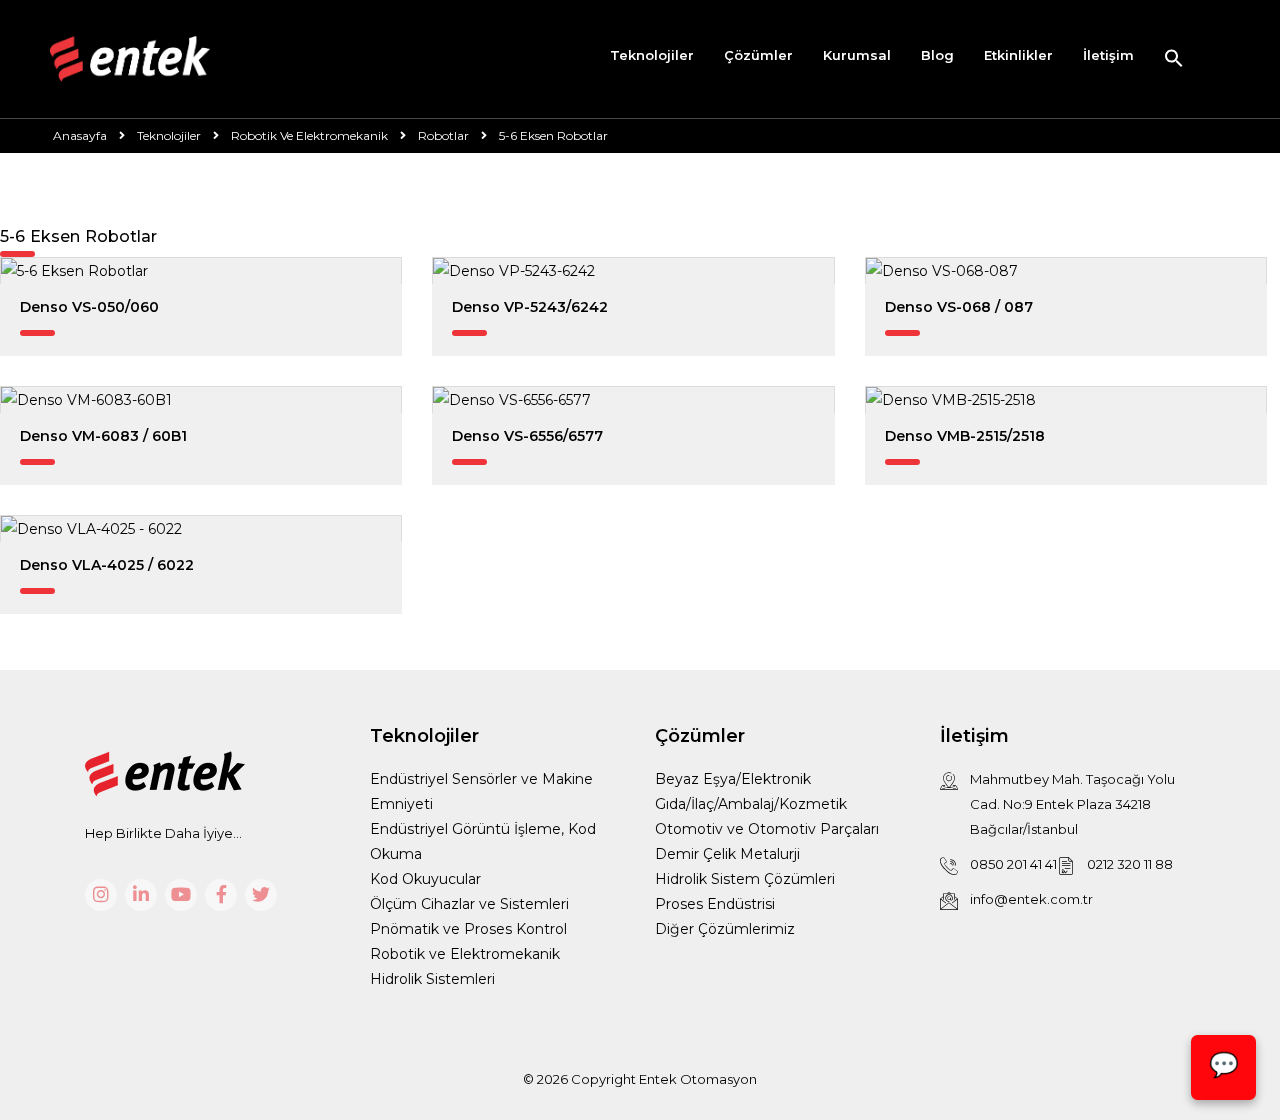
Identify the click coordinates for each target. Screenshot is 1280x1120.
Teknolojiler (652, 55)
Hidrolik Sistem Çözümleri (745, 879)
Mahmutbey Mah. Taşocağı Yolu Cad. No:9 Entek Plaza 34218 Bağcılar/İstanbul (1072, 804)
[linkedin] (141, 895)
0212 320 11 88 (1130, 864)
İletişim (1108, 55)
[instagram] (101, 895)
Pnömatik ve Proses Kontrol (468, 929)
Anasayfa (80, 135)
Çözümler (758, 55)
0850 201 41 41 (1013, 864)
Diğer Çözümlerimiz (725, 929)
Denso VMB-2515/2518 (965, 436)
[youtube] (181, 895)
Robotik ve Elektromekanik (465, 954)
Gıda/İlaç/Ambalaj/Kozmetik (751, 804)
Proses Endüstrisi (715, 904)
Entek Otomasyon (698, 1079)
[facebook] (221, 895)
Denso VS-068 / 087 (959, 307)
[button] (1174, 59)
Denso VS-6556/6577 (527, 436)
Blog (937, 55)
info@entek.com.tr (1031, 899)
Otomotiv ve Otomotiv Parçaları (767, 829)
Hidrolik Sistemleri (432, 979)
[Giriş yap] (1214, 59)
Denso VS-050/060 (89, 307)
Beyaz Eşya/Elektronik (733, 779)
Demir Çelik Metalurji (727, 854)
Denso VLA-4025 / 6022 (107, 565)
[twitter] (261, 895)
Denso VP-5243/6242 (530, 307)
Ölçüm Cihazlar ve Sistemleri (469, 904)
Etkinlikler (1018, 55)
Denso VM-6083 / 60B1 (103, 436)
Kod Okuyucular (425, 879)
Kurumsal (857, 55)
